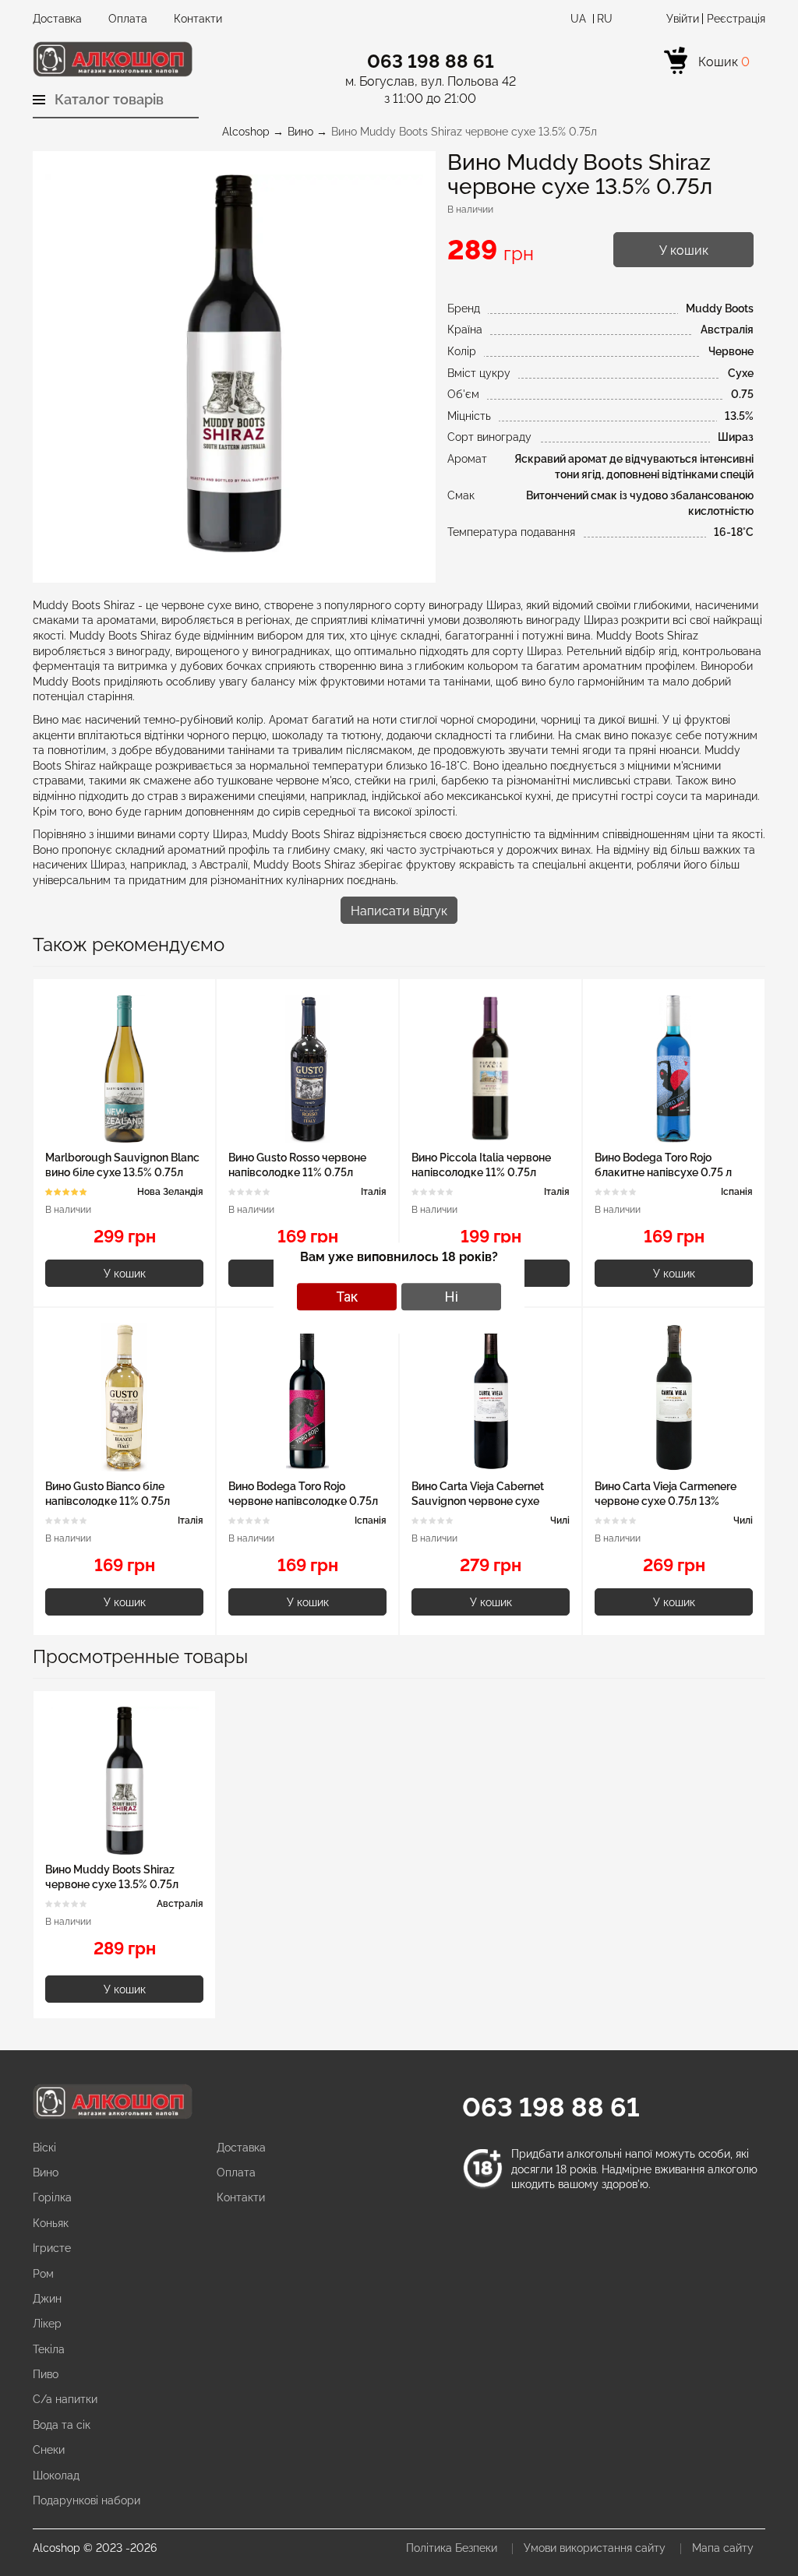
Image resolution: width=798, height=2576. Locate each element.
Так (347, 1297)
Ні (452, 1297)
